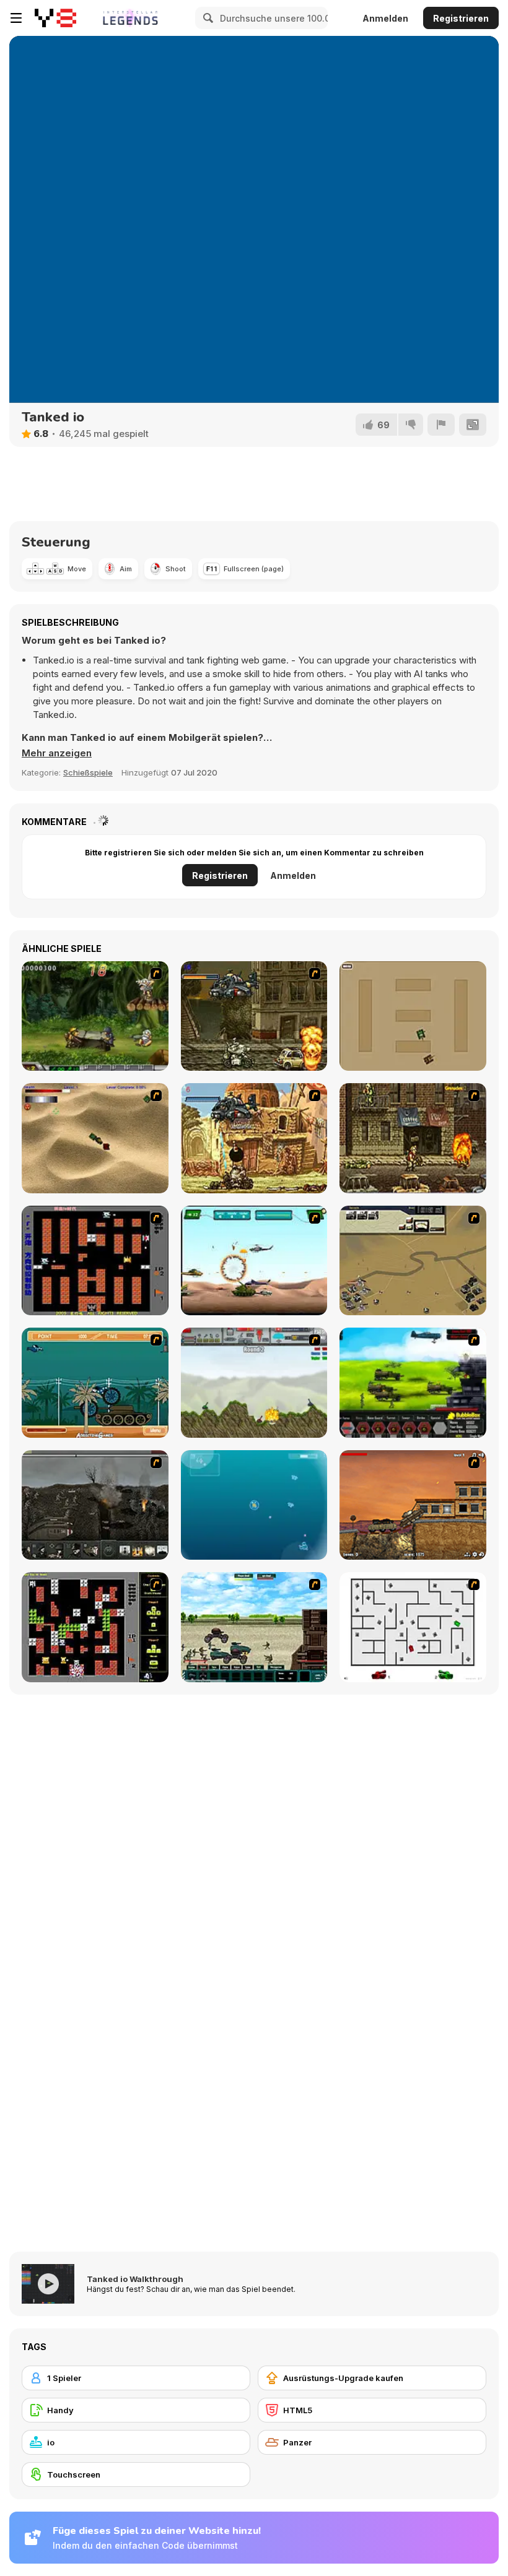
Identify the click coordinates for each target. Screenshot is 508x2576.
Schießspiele (88, 772)
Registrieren (461, 18)
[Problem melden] (441, 425)
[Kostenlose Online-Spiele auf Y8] (55, 18)
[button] (57, 753)
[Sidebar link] (16, 18)
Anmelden (385, 18)
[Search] (206, 18)
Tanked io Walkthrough (135, 2279)
